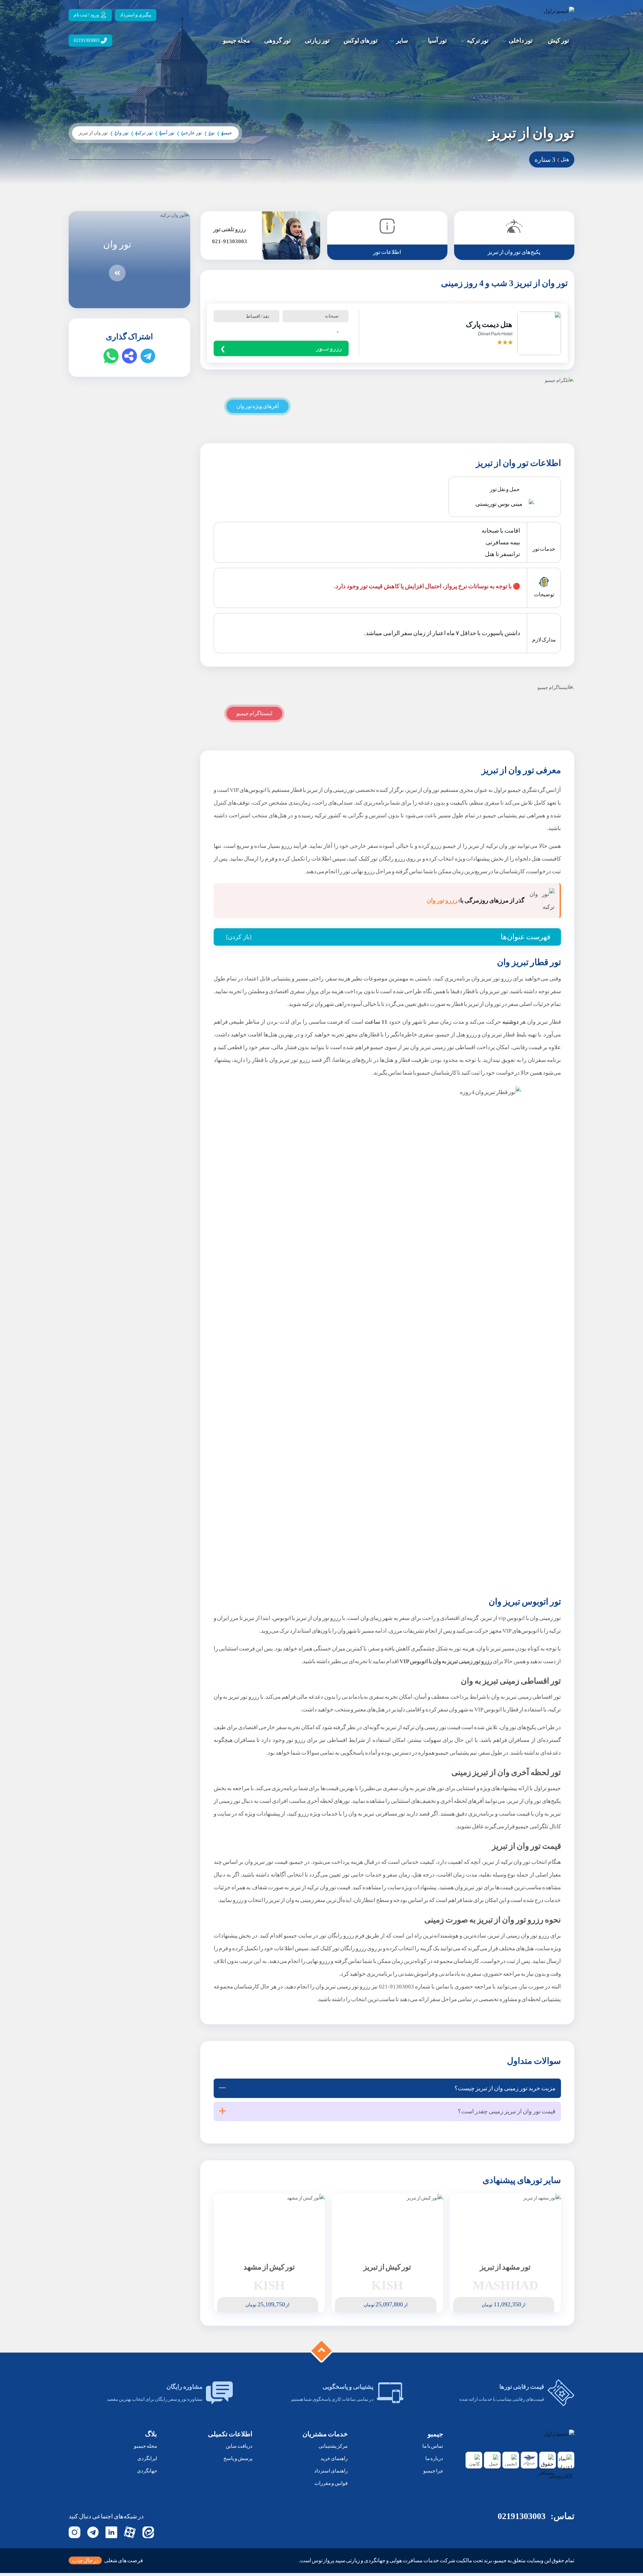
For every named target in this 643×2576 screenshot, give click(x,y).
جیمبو (227, 133)
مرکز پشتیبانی (333, 2446)
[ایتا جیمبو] (148, 2532)
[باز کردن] (239, 937)
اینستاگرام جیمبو (254, 713)
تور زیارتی (317, 41)
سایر (402, 41)
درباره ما (434, 2458)
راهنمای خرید (334, 2458)
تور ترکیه (478, 41)
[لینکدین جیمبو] (111, 2532)
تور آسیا (437, 41)
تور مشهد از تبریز (505, 2267)
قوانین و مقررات (331, 2483)
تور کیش (558, 41)
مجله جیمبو (237, 41)
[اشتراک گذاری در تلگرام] (148, 356)
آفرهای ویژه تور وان (258, 406)
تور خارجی (192, 133)
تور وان (122, 133)
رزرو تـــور (329, 348)
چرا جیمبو (433, 2471)
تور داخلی (521, 41)
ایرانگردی (147, 2458)
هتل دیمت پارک (489, 325)
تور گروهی (277, 41)
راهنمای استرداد (331, 2471)
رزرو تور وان (442, 900)
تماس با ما (433, 2446)
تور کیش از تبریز (387, 2267)
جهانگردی (147, 2471)
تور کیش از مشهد (269, 2267)
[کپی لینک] (129, 356)
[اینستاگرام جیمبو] (75, 2532)
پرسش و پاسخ (238, 2458)
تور (212, 133)
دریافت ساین (239, 2446)
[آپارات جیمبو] (130, 2532)
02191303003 (522, 2516)
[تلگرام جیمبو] (93, 2532)
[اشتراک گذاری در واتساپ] (111, 356)
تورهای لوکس (361, 41)
